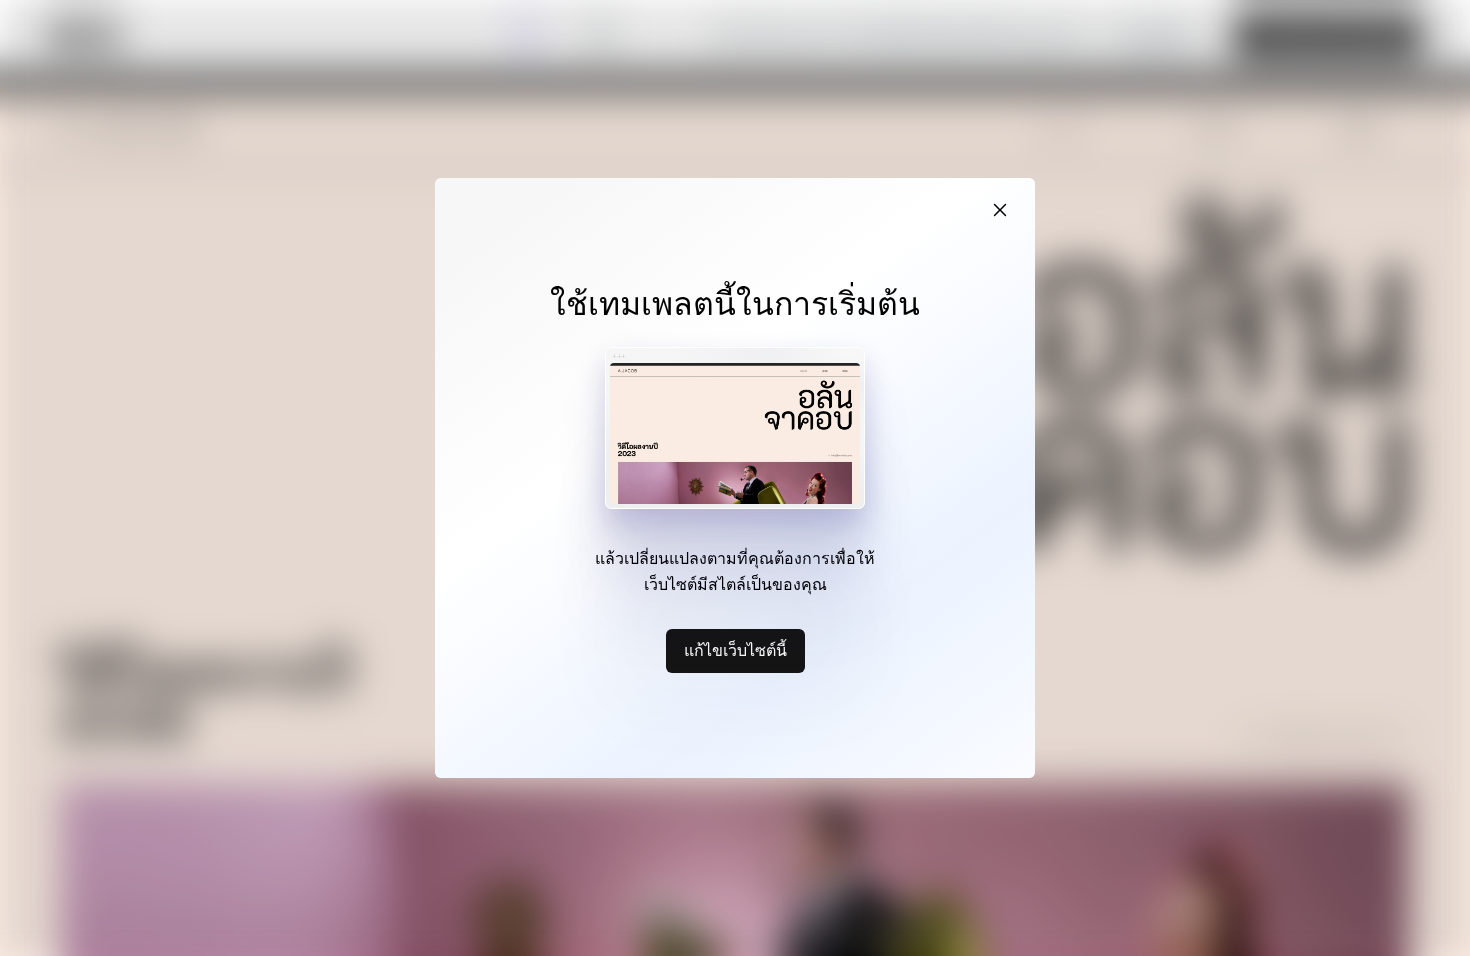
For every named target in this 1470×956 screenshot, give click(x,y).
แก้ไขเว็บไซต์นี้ (735, 650)
